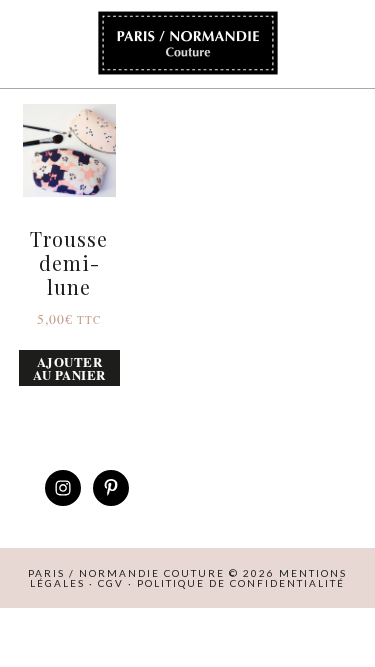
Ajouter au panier (69, 368)
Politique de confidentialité (241, 583)
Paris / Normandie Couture (188, 44)
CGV (111, 583)
